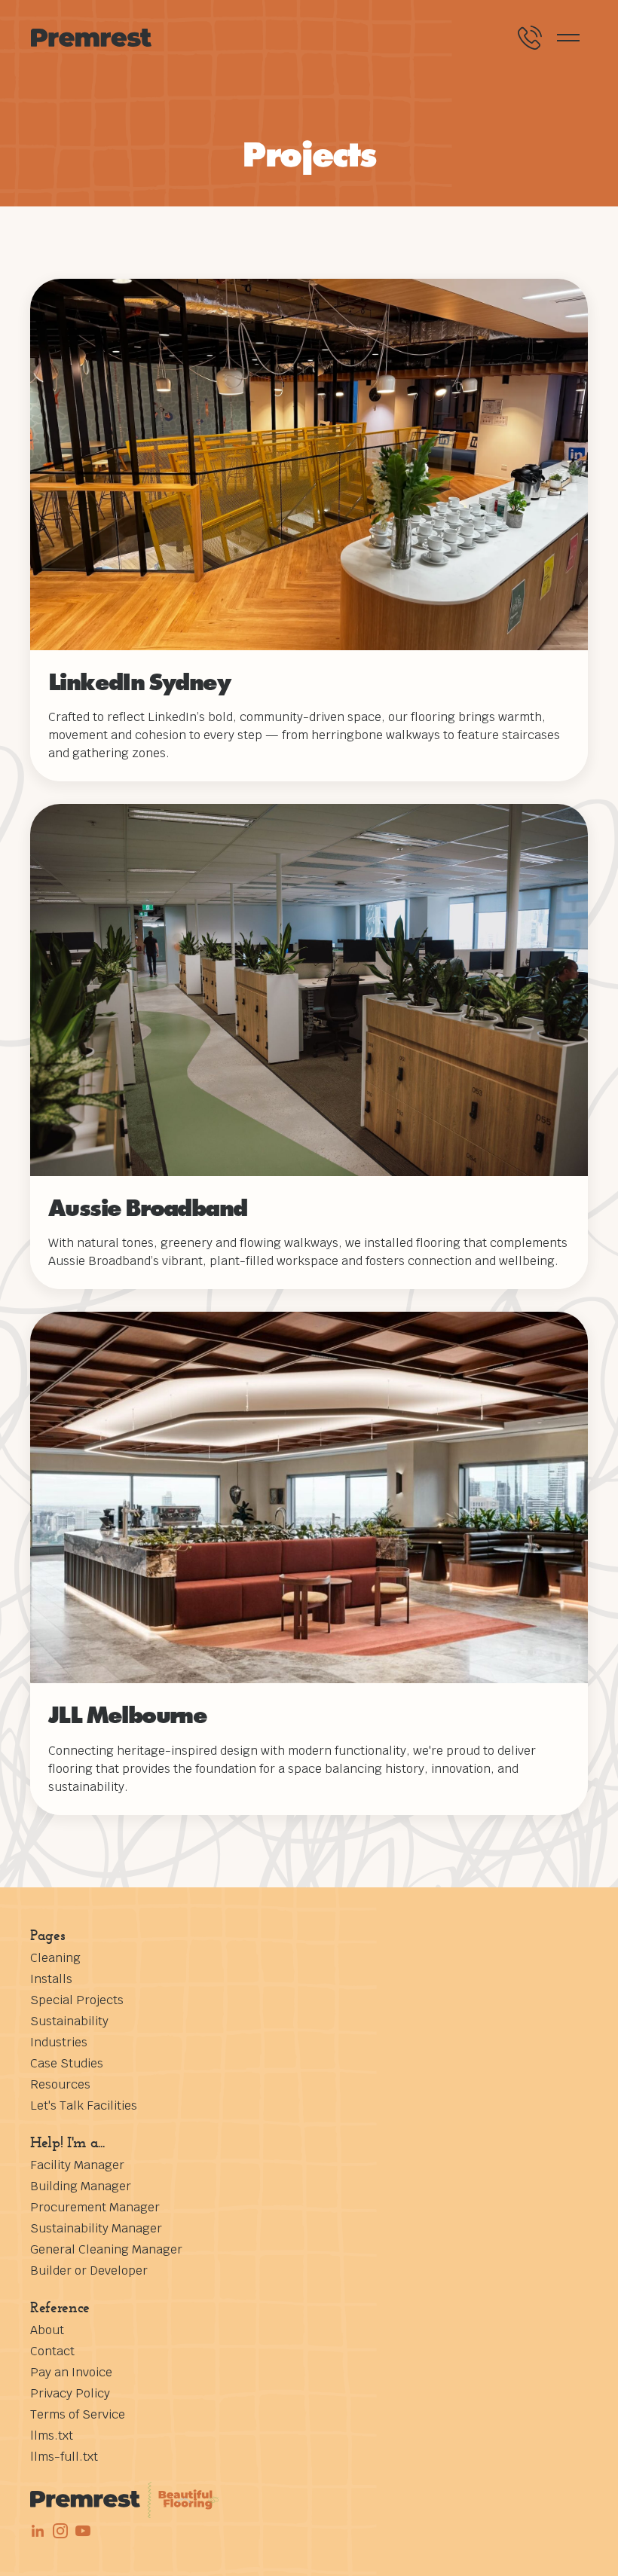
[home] (91, 38)
